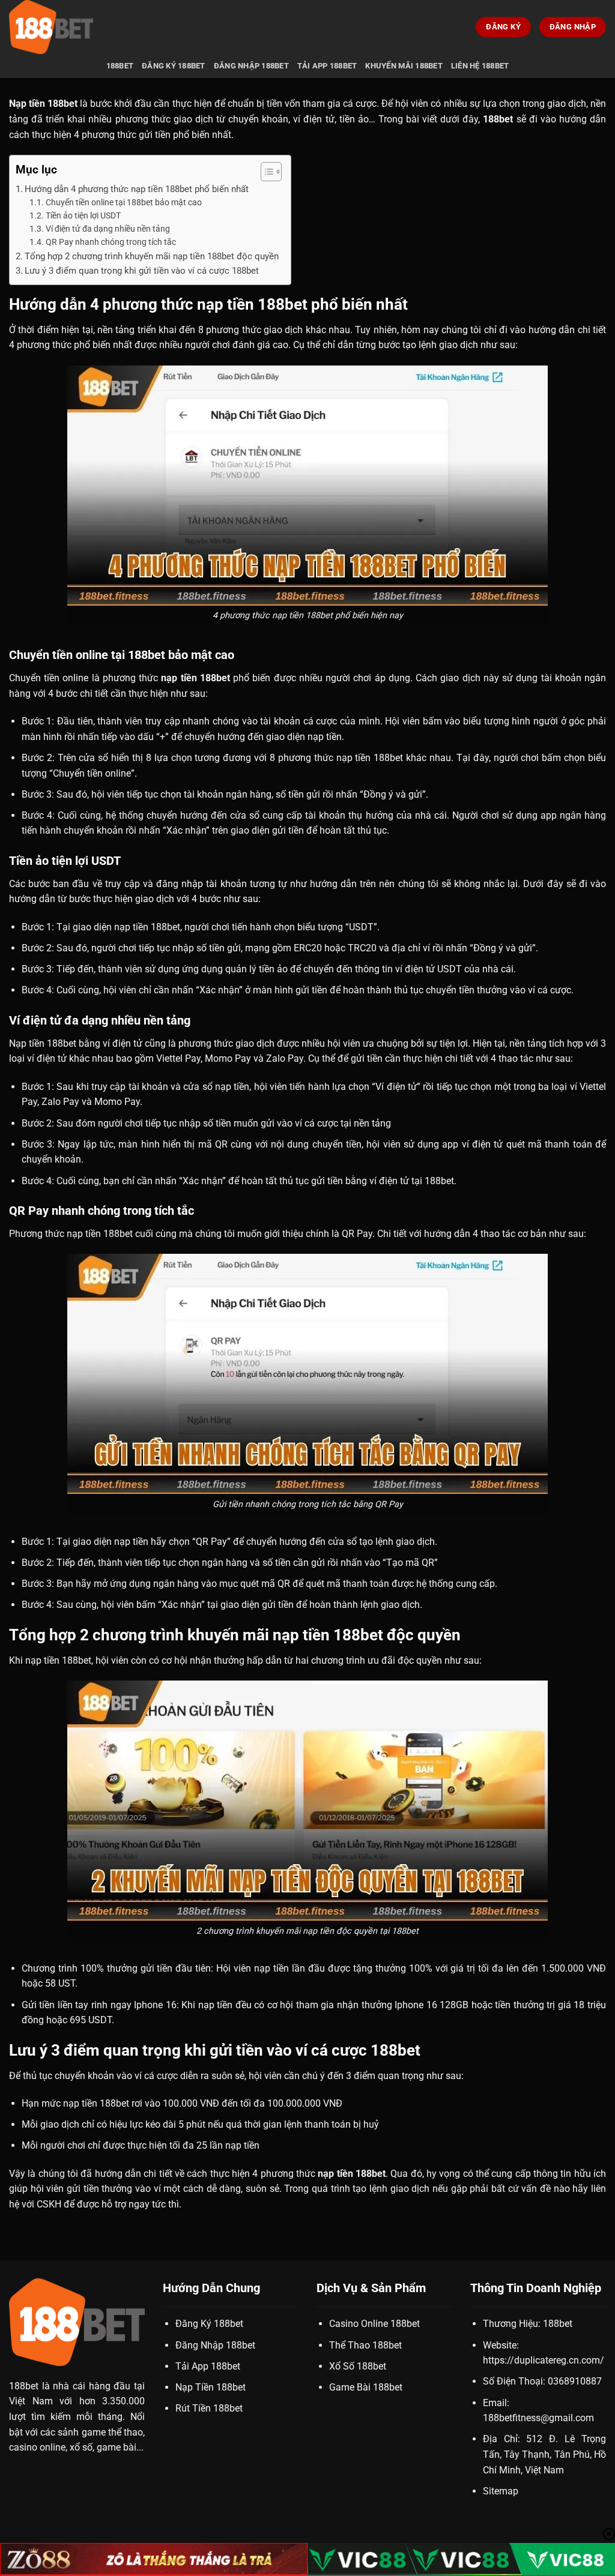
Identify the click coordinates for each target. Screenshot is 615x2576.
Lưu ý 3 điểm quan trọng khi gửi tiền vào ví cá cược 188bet (142, 271)
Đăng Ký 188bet (174, 66)
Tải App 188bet (327, 66)
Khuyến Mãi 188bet (404, 66)
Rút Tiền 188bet (209, 2408)
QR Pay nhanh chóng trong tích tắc (111, 242)
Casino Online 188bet (374, 2324)
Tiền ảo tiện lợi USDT (83, 215)
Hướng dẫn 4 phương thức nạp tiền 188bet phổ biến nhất (137, 189)
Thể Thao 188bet (365, 2345)
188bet (120, 66)
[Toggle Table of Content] (265, 172)
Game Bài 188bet (366, 2387)
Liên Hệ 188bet (480, 66)
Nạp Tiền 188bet (211, 2387)
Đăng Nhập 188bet (251, 66)
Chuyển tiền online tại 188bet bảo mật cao (124, 202)
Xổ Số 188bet (358, 2366)
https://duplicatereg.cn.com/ (544, 2360)
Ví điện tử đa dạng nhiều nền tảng (108, 229)
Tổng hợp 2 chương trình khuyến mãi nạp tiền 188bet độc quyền (152, 256)
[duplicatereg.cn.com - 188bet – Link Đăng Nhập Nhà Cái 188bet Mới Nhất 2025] (69, 27)
